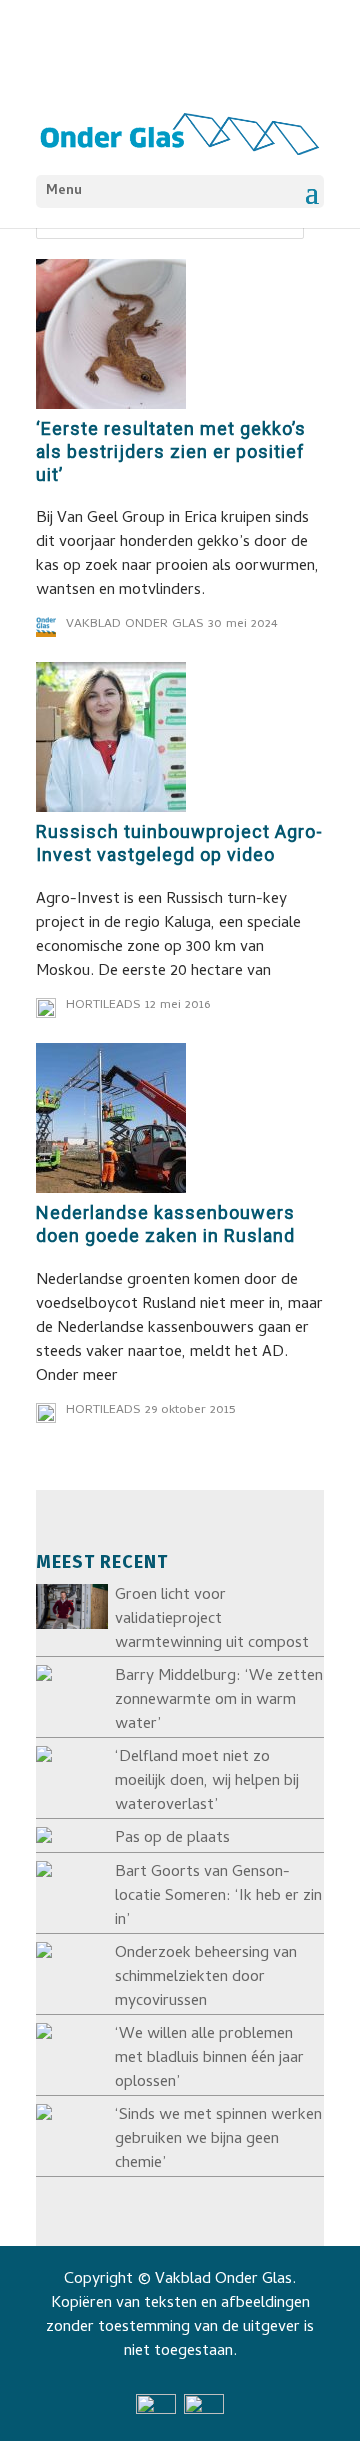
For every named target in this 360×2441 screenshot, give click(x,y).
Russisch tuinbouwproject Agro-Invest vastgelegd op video (179, 843)
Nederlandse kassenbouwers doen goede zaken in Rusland (165, 1224)
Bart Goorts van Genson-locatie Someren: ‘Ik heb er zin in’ (218, 1897)
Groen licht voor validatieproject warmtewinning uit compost (212, 1620)
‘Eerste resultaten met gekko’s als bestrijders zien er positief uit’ (171, 451)
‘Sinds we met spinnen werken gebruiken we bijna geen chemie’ (218, 2140)
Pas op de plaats (172, 1839)
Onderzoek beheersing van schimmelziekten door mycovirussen (206, 1978)
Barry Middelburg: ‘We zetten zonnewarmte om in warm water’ (219, 1701)
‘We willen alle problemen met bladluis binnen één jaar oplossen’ (209, 2059)
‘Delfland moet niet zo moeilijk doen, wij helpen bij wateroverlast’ (207, 1782)
